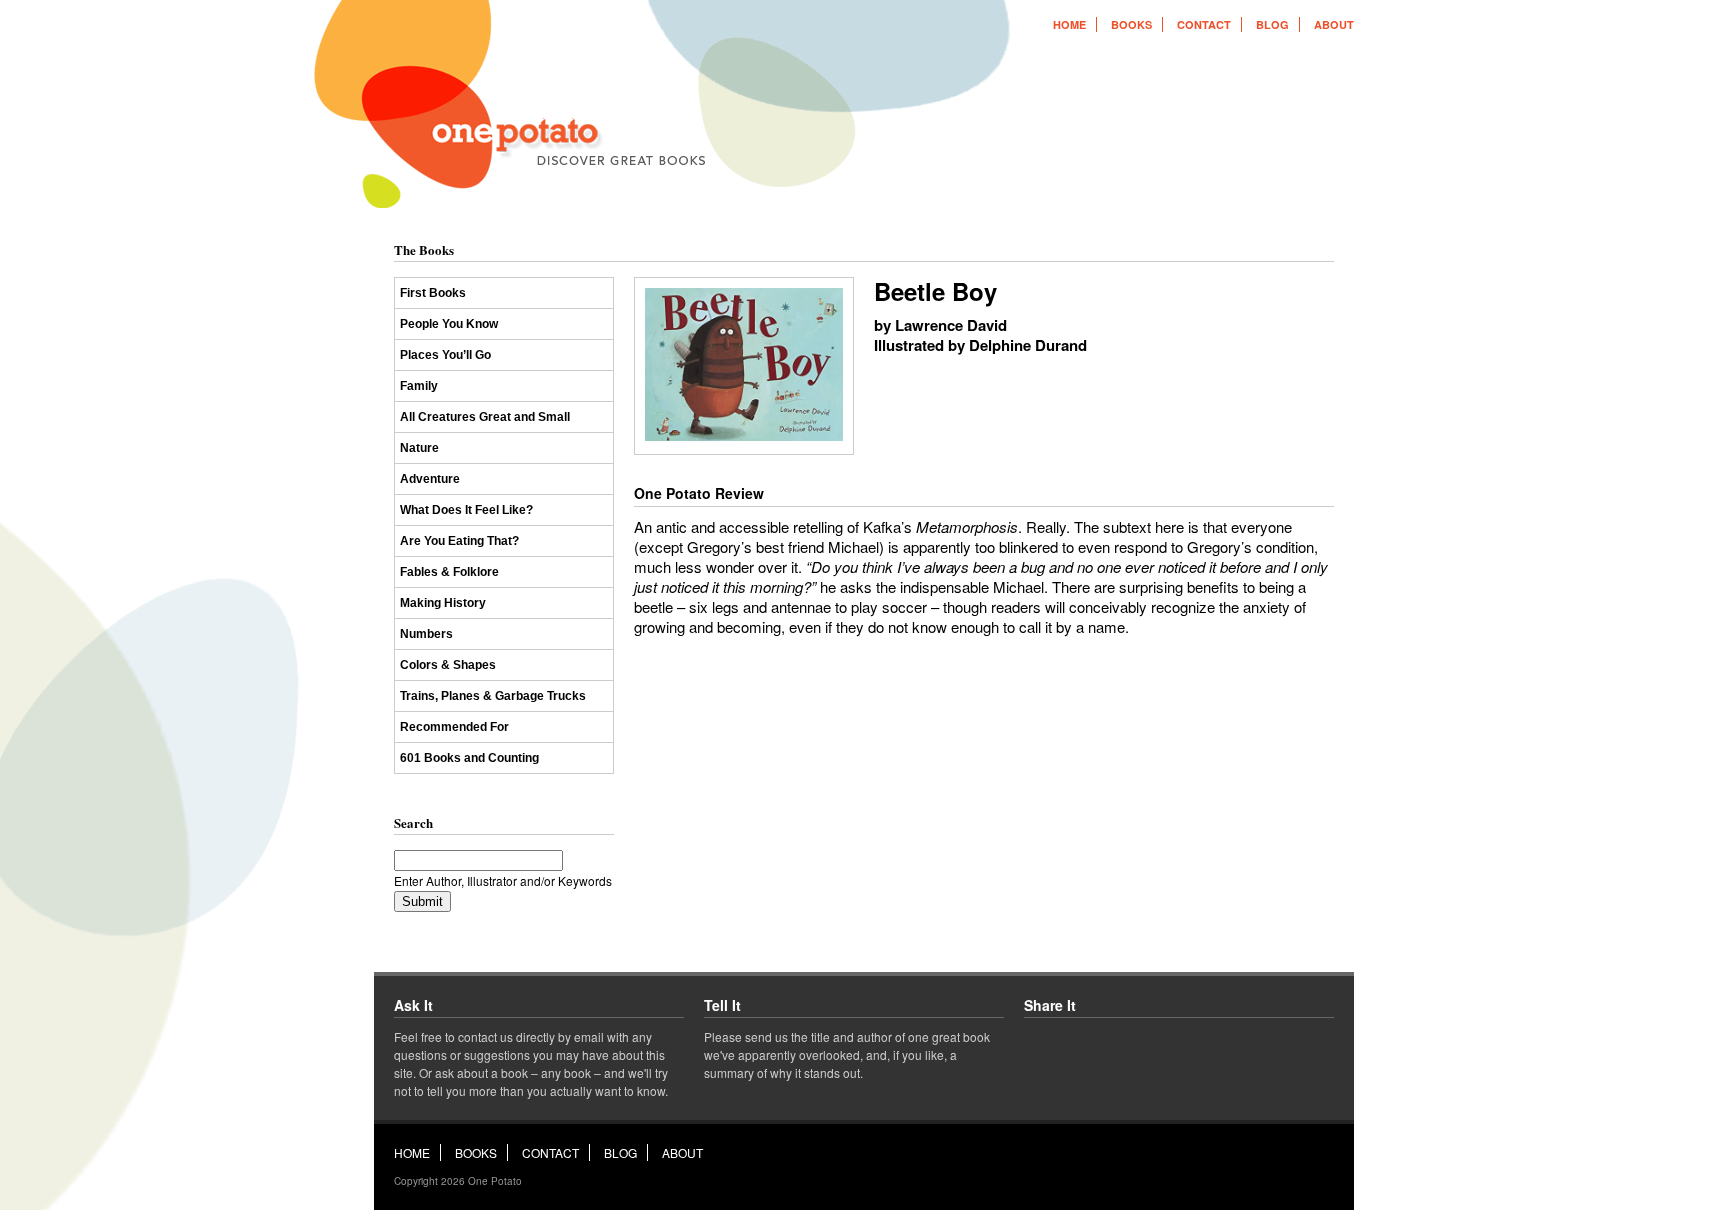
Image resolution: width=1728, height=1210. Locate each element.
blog (1272, 24)
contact (1204, 24)
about (1334, 24)
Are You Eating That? (459, 541)
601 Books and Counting (469, 758)
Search (413, 822)
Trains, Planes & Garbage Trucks (493, 696)
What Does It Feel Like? (466, 510)
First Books (433, 293)
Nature (419, 448)
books (1131, 24)
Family (419, 386)
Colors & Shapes (448, 665)
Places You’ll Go (445, 355)
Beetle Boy (935, 291)
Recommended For (454, 727)
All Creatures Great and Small (485, 417)
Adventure (430, 479)
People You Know (449, 324)
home (1069, 24)
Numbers (426, 634)
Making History (443, 603)
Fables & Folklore (449, 572)
